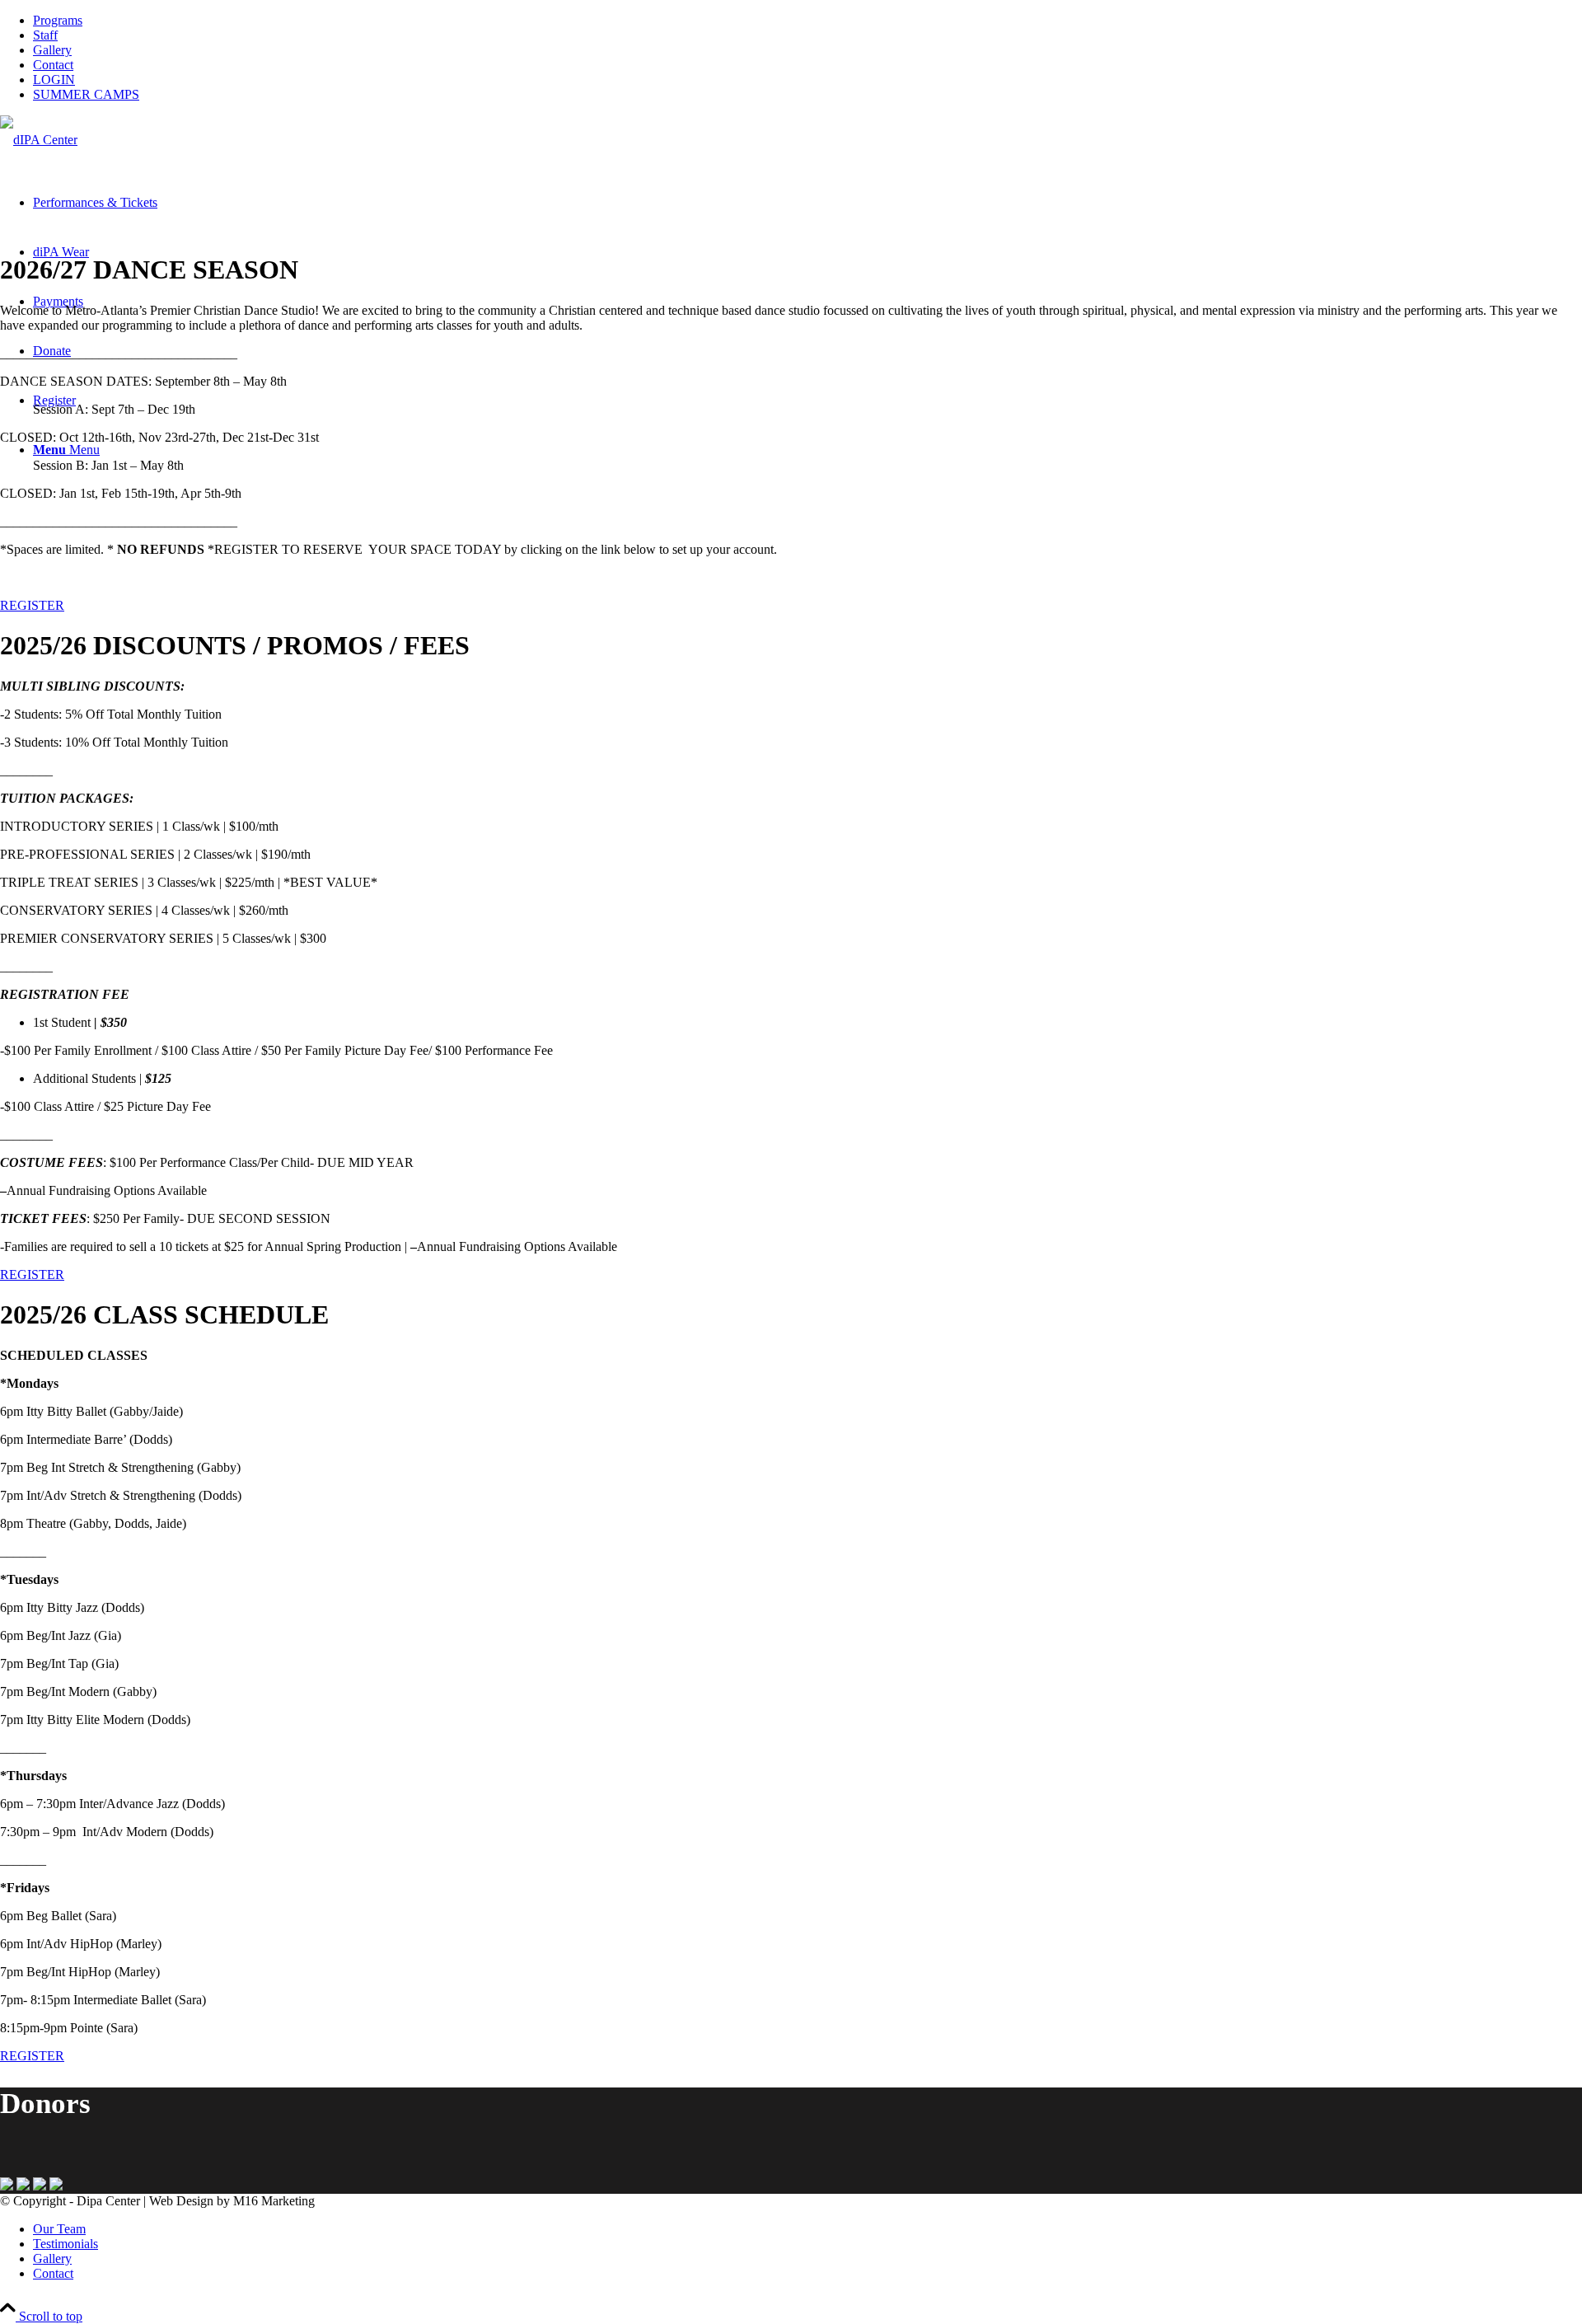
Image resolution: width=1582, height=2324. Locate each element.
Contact (53, 65)
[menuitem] (807, 21)
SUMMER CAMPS (86, 94)
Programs (58, 20)
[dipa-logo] (39, 140)
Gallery (52, 50)
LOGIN (54, 80)
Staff (45, 35)
